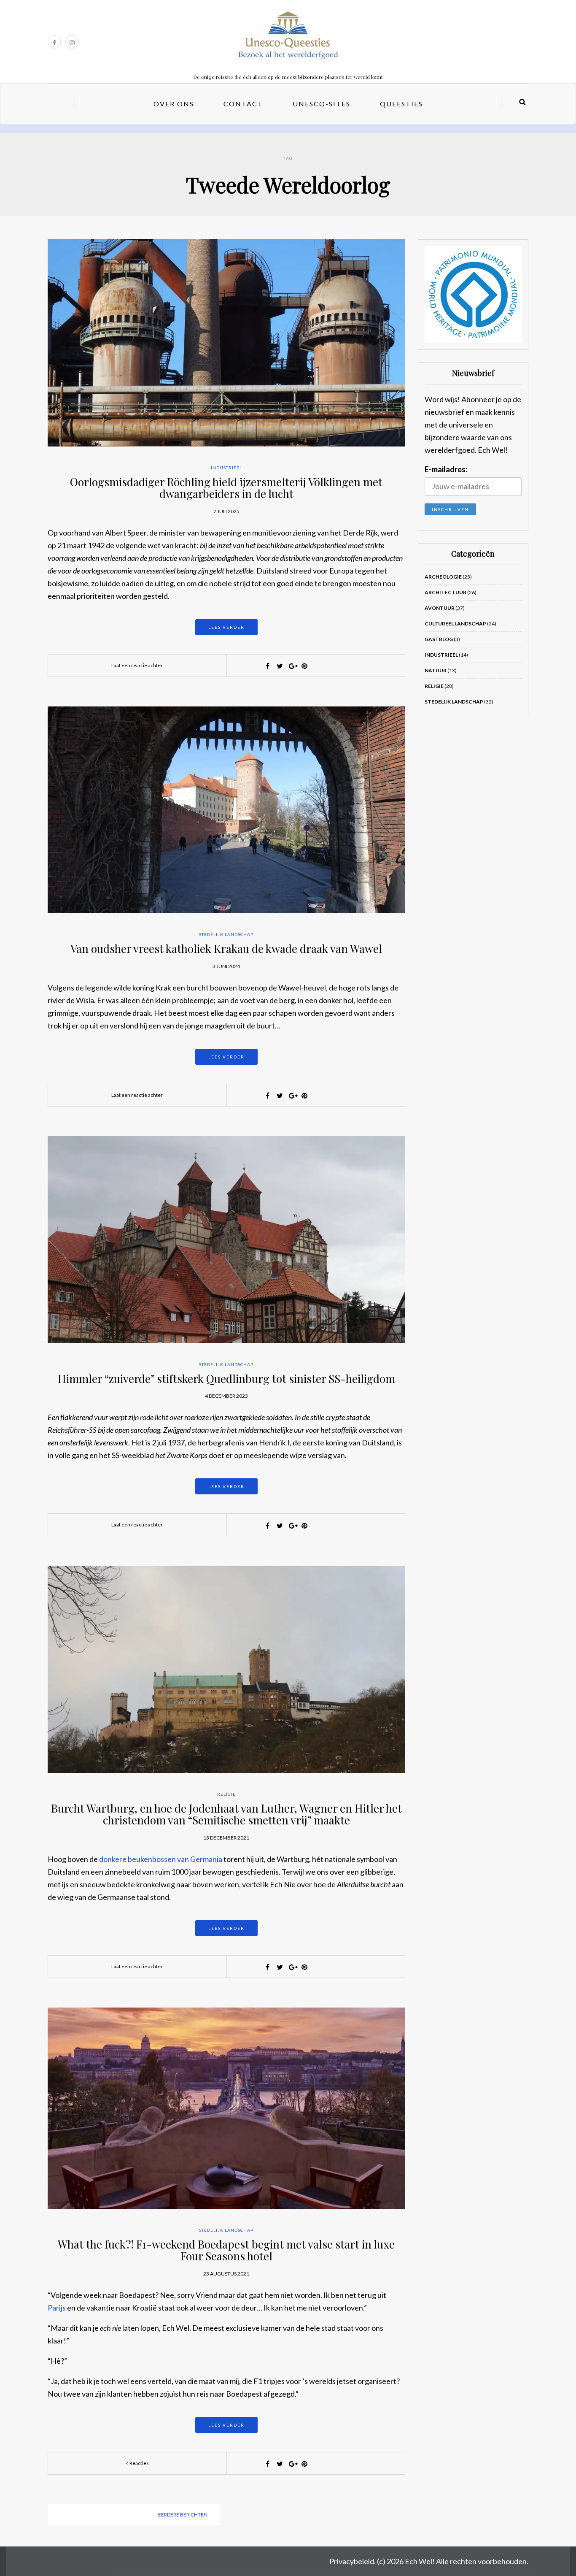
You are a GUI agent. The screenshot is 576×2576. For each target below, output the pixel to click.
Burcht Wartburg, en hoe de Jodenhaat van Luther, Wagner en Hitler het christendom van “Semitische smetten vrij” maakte (226, 1814)
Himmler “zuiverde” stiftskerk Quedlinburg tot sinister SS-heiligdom (226, 1379)
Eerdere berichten (183, 2515)
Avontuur (440, 608)
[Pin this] (304, 666)
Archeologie (443, 577)
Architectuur (445, 592)
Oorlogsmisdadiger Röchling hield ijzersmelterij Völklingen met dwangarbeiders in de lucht (226, 488)
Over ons (174, 104)
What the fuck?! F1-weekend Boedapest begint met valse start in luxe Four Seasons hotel (226, 2250)
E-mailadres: (446, 469)
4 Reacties (137, 2463)
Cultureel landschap (455, 624)
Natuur (436, 670)
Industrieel (226, 468)
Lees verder (226, 627)
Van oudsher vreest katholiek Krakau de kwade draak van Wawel (226, 948)
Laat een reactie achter (137, 665)
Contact (243, 104)
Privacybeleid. (353, 2561)
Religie (226, 1794)
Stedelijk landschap (226, 934)
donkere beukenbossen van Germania (161, 1859)
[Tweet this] (280, 666)
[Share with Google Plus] (292, 666)
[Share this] (268, 666)
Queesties (401, 104)
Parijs (57, 2308)
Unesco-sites (322, 104)
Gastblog (439, 639)
